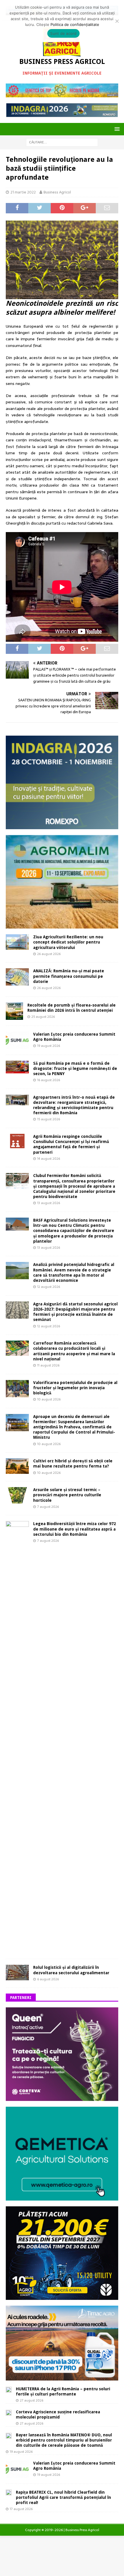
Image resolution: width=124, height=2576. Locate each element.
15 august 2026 (49, 1119)
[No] (117, 21)
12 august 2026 (49, 1287)
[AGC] (62, 2296)
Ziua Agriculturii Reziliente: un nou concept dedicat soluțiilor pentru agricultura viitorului (68, 942)
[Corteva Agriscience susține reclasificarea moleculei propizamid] (9, 2412)
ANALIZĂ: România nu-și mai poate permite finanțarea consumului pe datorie (69, 976)
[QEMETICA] (62, 2197)
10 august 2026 (49, 1399)
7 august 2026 (48, 1507)
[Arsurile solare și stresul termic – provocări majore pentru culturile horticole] (17, 1495)
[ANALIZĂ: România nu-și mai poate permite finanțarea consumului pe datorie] (17, 977)
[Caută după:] (62, 142)
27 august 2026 (32, 2400)
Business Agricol (57, 192)
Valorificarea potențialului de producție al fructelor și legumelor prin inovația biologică (75, 1388)
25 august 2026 (43, 1017)
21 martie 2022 (23, 192)
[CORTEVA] (62, 2098)
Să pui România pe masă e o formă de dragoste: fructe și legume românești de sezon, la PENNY (75, 1068)
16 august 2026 (49, 1080)
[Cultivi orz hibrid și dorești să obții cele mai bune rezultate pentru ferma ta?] (17, 1466)
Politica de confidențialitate (75, 24)
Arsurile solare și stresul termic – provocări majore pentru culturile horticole (67, 1495)
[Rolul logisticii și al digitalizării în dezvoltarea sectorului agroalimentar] (17, 1972)
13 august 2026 (49, 1203)
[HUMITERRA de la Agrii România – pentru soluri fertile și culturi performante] (9, 2389)
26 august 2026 (49, 954)
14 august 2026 (49, 1159)
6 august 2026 (48, 1979)
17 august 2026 (21, 2509)
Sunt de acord (63, 33)
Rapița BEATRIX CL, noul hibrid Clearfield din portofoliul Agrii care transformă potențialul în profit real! (63, 2497)
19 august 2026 (49, 1046)
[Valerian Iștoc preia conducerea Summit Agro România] (17, 1040)
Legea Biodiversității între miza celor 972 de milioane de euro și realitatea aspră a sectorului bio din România (75, 1529)
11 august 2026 (48, 1365)
